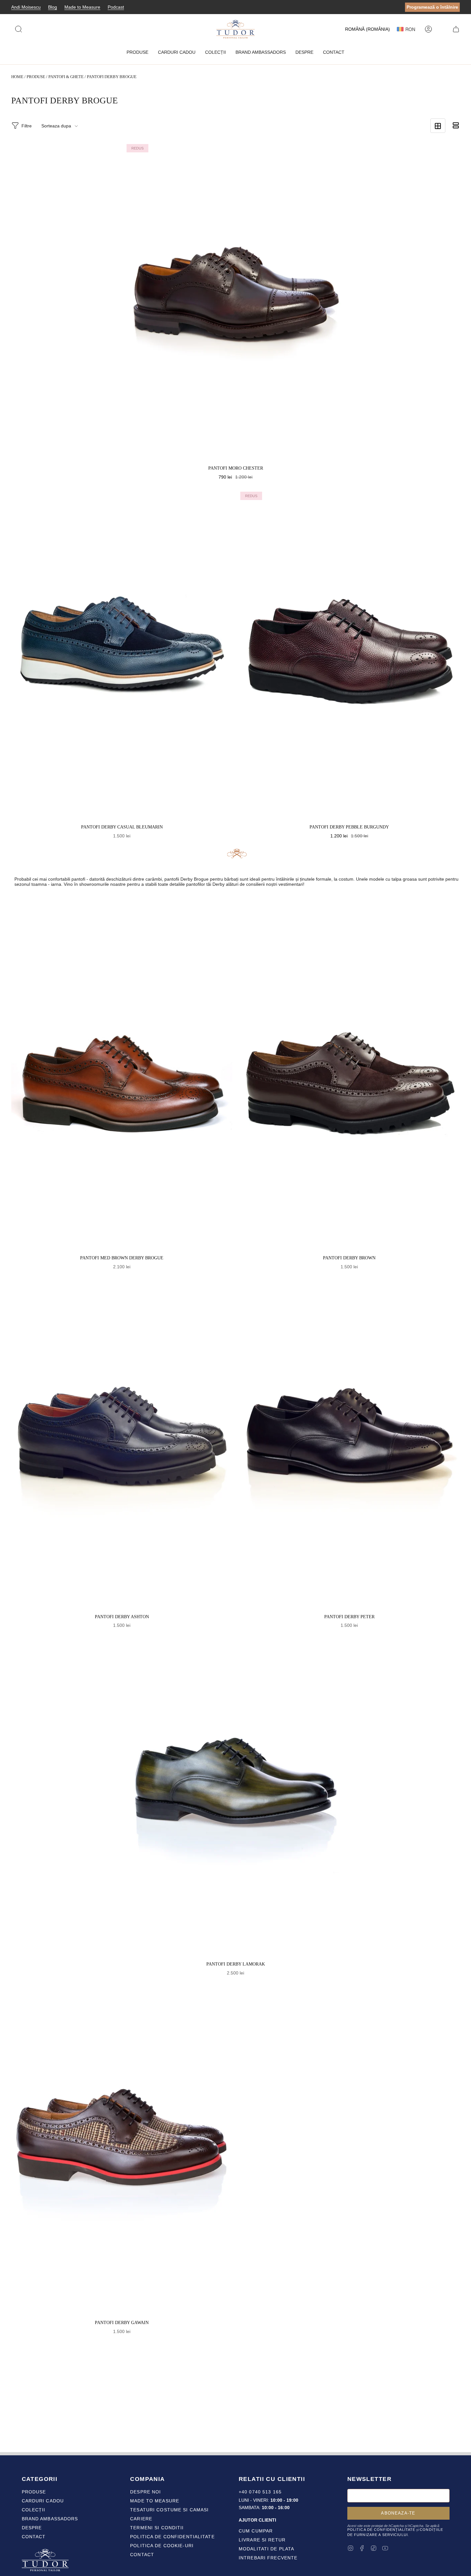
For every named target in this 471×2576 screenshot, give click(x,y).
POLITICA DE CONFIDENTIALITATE (172, 2537)
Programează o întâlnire (432, 7)
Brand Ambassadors (50, 2519)
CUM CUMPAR (256, 2531)
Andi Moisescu (26, 7)
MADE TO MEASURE (155, 2501)
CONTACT (142, 2555)
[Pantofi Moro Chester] (235, 303)
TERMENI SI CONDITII (157, 2528)
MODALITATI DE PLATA (266, 2549)
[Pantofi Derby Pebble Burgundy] (349, 656)
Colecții (34, 2510)
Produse (36, 77)
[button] (137, 52)
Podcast (116, 7)
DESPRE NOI (145, 2492)
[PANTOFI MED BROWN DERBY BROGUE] (122, 1087)
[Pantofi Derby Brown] (349, 1087)
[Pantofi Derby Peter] (349, 1445)
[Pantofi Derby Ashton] (122, 1445)
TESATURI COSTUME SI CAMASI (169, 2510)
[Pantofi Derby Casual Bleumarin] (122, 656)
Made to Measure (82, 7)
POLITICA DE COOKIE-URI (162, 2546)
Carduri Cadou (43, 2501)
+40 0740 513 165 (260, 2492)
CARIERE (141, 2519)
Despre (32, 2528)
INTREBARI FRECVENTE (268, 2558)
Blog (53, 7)
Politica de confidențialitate (381, 2530)
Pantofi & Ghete (66, 77)
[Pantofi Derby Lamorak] (235, 1798)
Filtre (27, 126)
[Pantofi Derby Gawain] (122, 2151)
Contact (34, 2537)
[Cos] (456, 29)
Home (17, 77)
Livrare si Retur (262, 2540)
